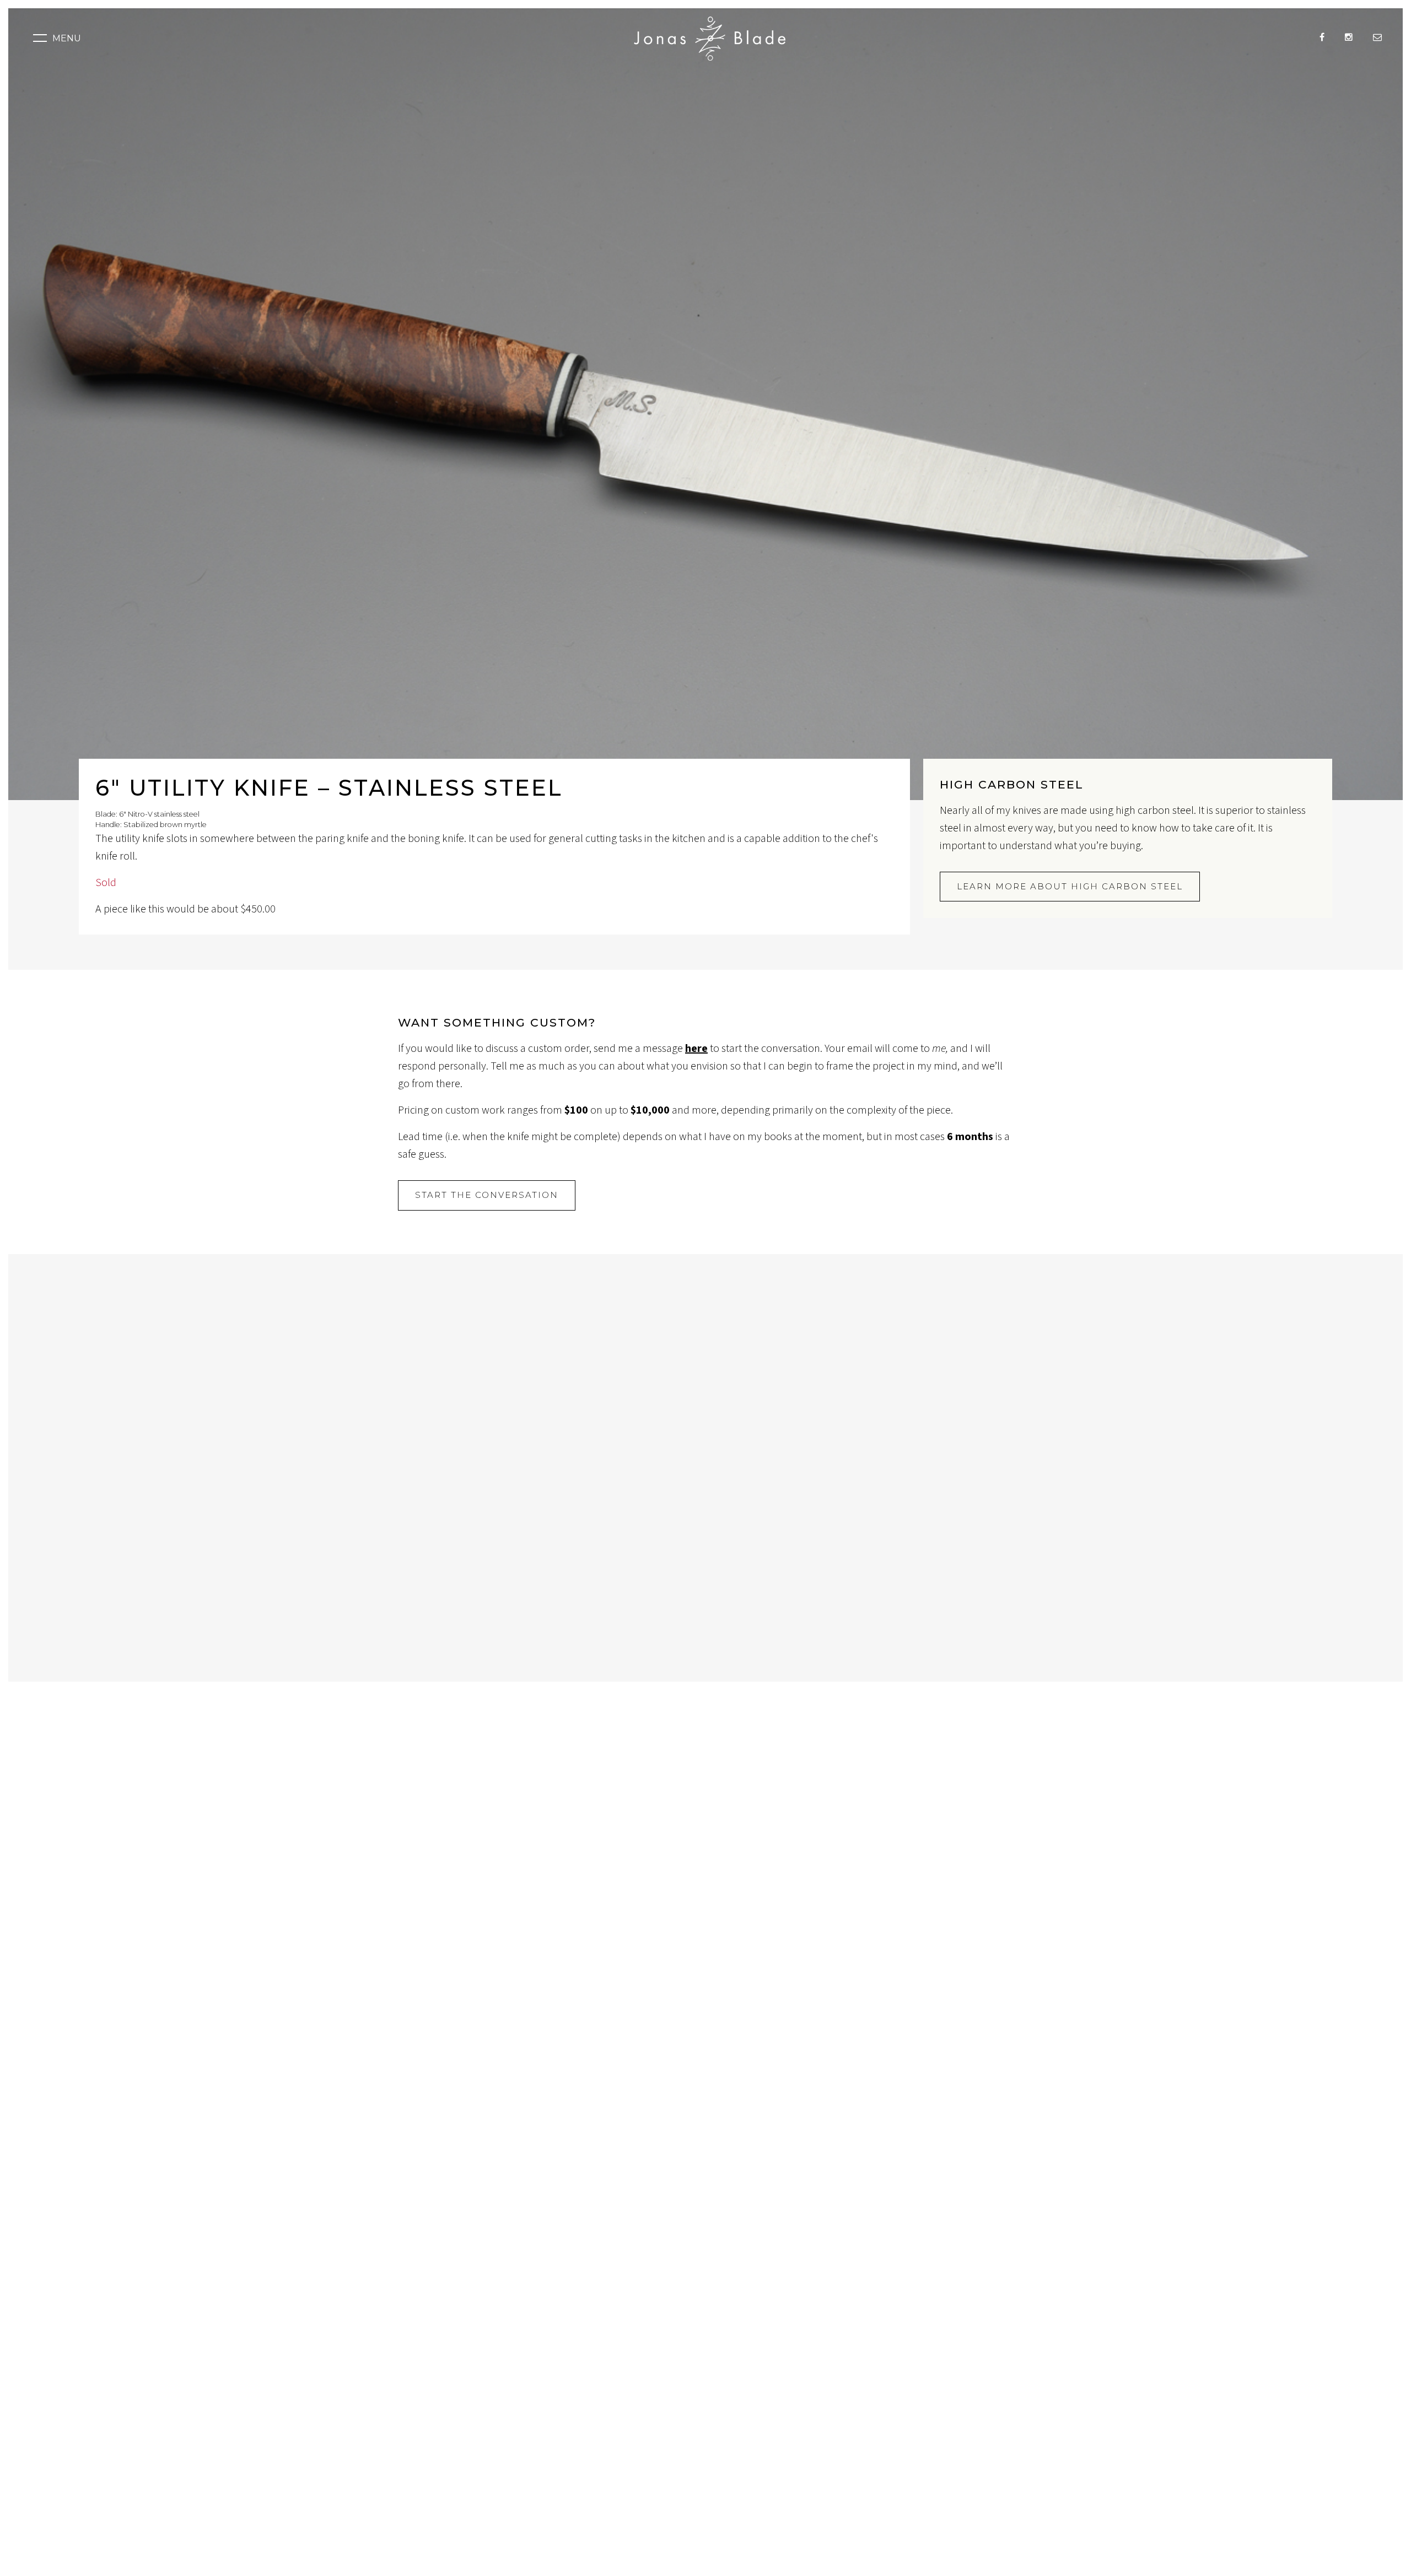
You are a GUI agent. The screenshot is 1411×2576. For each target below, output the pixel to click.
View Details (385, 1567)
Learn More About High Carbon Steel (1070, 886)
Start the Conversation (487, 1195)
